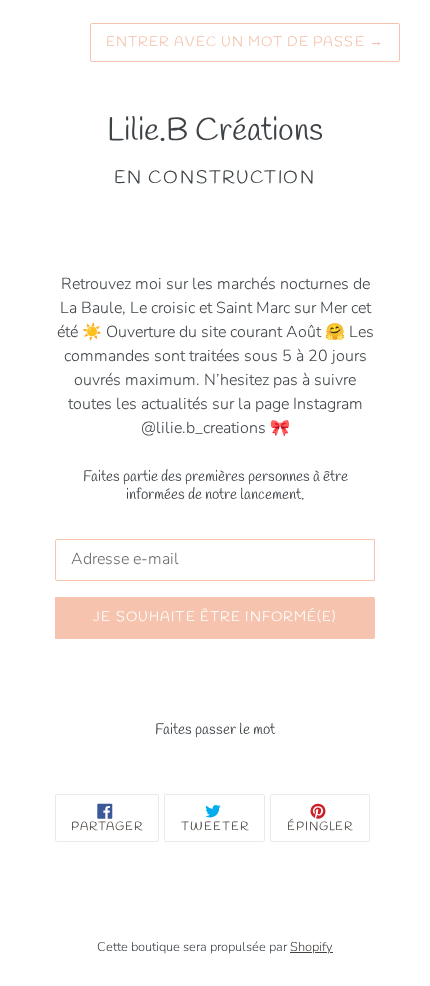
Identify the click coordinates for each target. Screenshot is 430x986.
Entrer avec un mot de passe (245, 42)
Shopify (311, 947)
